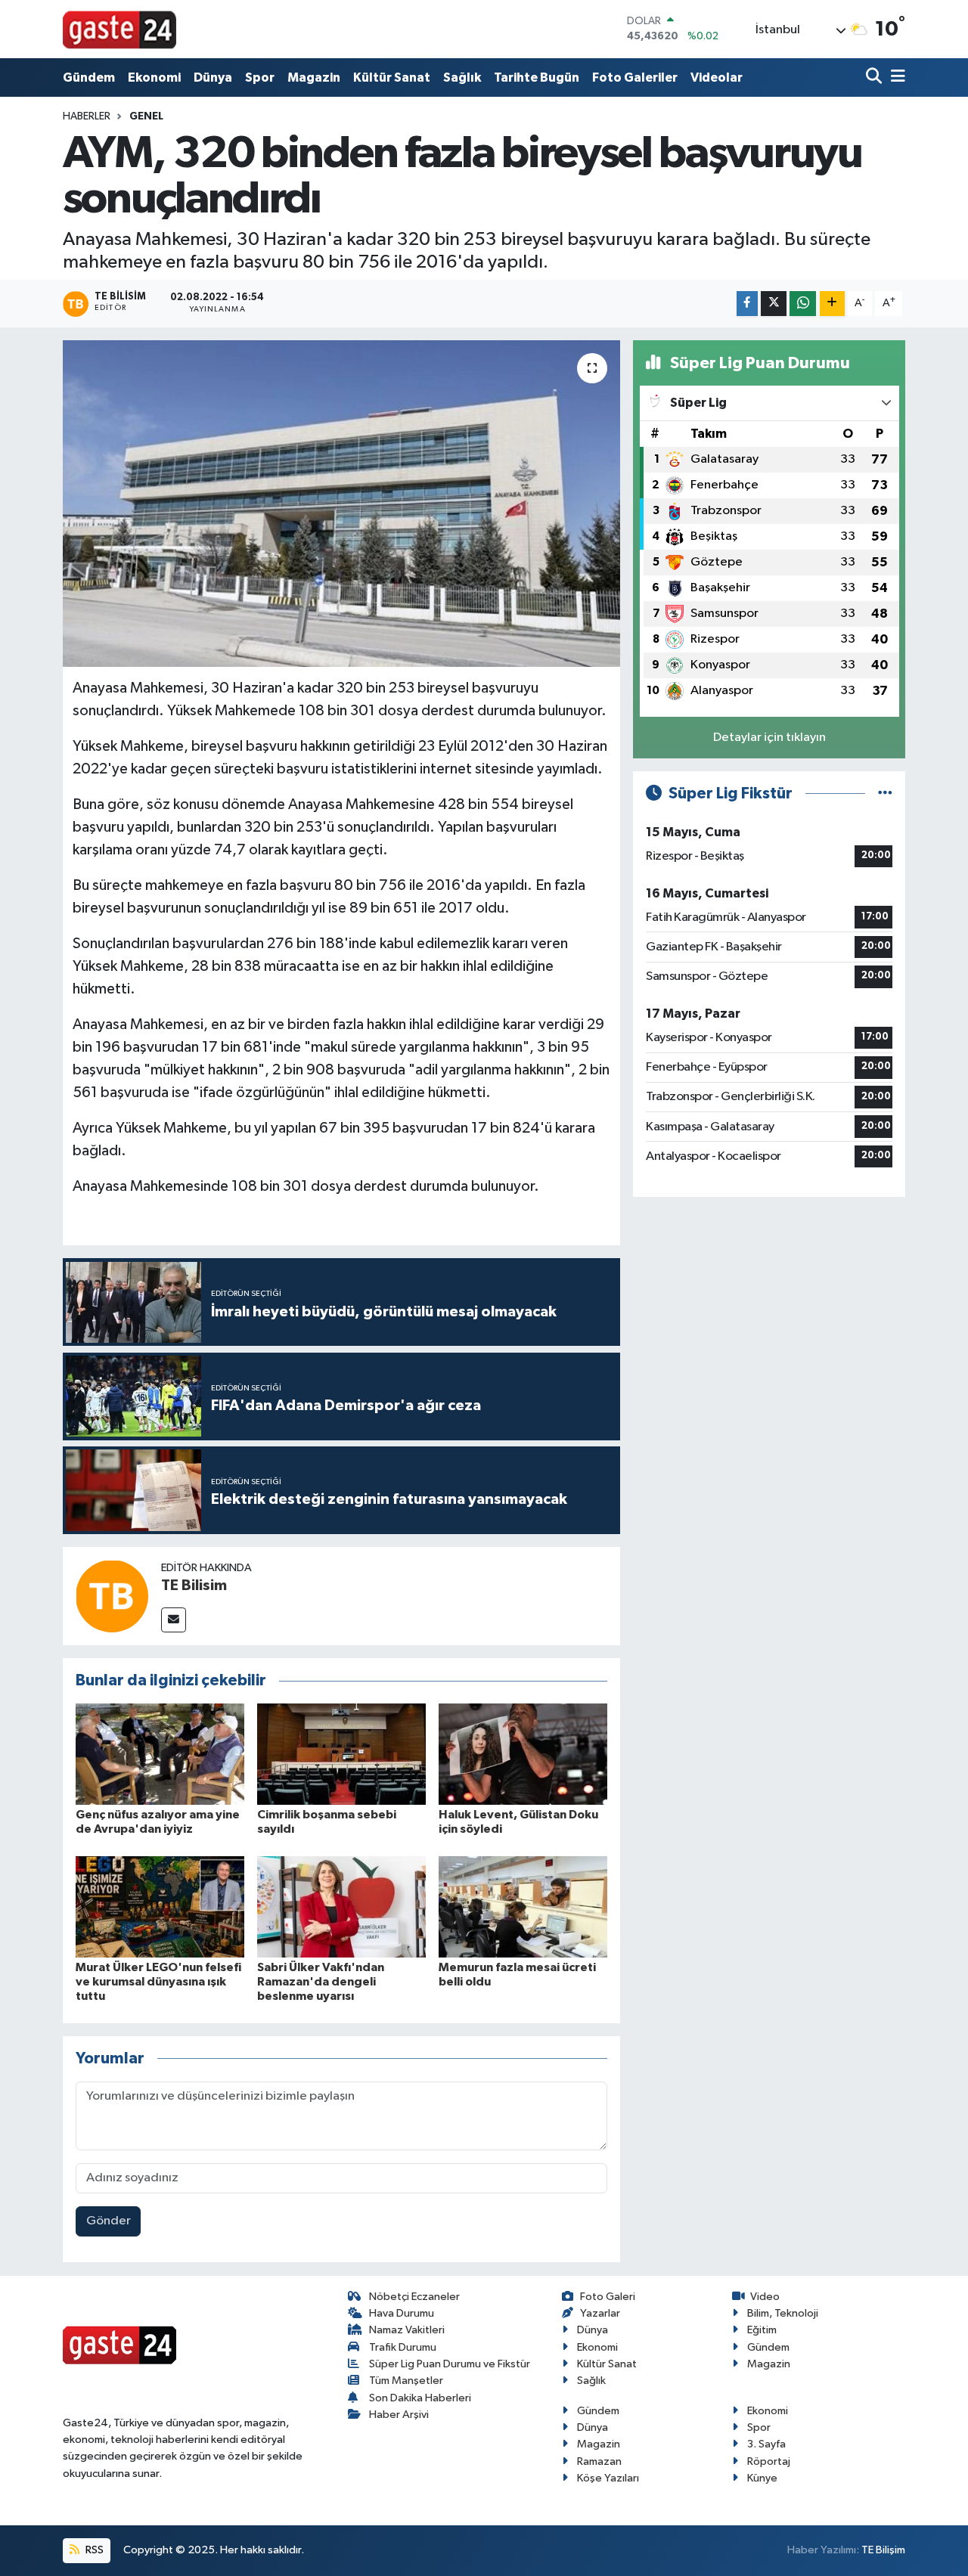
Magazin (314, 77)
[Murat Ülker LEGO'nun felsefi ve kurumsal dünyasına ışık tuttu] (160, 1906)
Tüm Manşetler (406, 2381)
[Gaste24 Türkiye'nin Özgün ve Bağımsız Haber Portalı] (119, 29)
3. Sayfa (766, 2444)
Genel (146, 116)
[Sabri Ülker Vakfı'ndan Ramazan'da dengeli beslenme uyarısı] (341, 1906)
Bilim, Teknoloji (783, 2313)
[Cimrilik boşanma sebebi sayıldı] (341, 1754)
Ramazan (599, 2461)
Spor (260, 77)
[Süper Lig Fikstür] (885, 794)
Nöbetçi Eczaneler (414, 2297)
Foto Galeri (608, 2297)
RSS (93, 2550)
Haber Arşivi (399, 2415)
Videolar (717, 77)
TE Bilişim (883, 2550)
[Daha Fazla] (832, 304)
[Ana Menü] (895, 77)
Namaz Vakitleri (407, 2330)
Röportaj (769, 2461)
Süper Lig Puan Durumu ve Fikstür (450, 2364)
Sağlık (462, 77)
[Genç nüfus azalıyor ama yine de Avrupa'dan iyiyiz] (160, 1754)
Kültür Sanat (392, 77)
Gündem (89, 77)
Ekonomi (154, 77)
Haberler (87, 116)
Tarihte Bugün (537, 77)
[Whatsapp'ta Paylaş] (803, 304)
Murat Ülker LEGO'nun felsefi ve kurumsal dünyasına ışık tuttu (158, 1982)
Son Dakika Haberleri (420, 2398)
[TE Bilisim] (112, 1596)
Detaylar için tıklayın (769, 738)
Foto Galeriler (635, 77)
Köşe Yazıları (608, 2478)
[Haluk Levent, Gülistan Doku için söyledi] (523, 1754)
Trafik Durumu (403, 2347)
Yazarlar (600, 2313)
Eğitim (762, 2330)
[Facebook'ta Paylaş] (747, 304)
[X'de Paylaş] (774, 304)
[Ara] (875, 77)
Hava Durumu (402, 2313)
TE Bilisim (194, 1586)
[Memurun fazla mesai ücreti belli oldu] (523, 1906)
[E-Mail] (174, 1620)
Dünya (213, 77)
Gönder (109, 2221)
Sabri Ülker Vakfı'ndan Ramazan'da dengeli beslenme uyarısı (321, 1982)
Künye (762, 2478)
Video (765, 2297)
